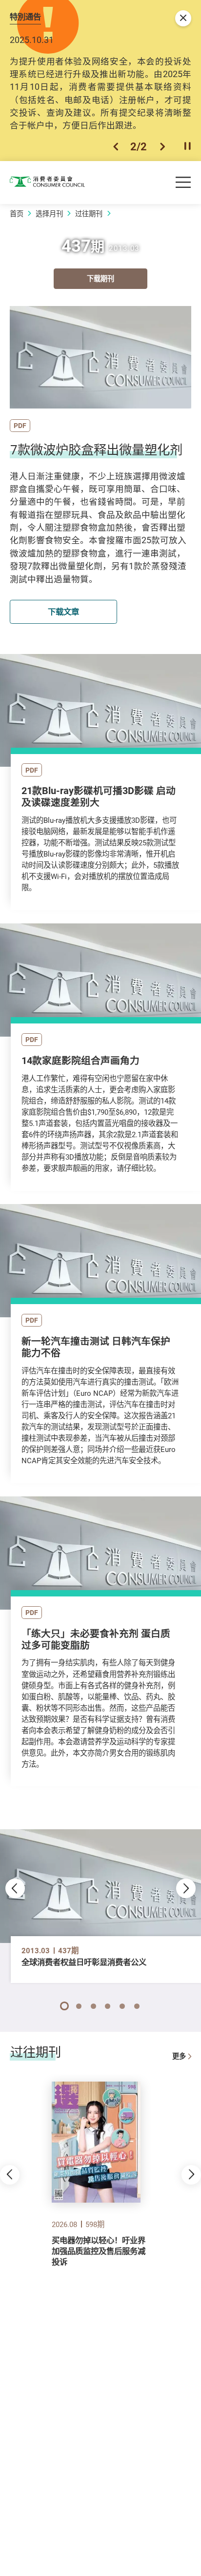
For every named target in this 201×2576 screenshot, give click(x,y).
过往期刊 (89, 214)
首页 (17, 214)
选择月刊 (49, 214)
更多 (179, 2056)
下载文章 (63, 612)
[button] (116, 146)
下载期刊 (100, 278)
